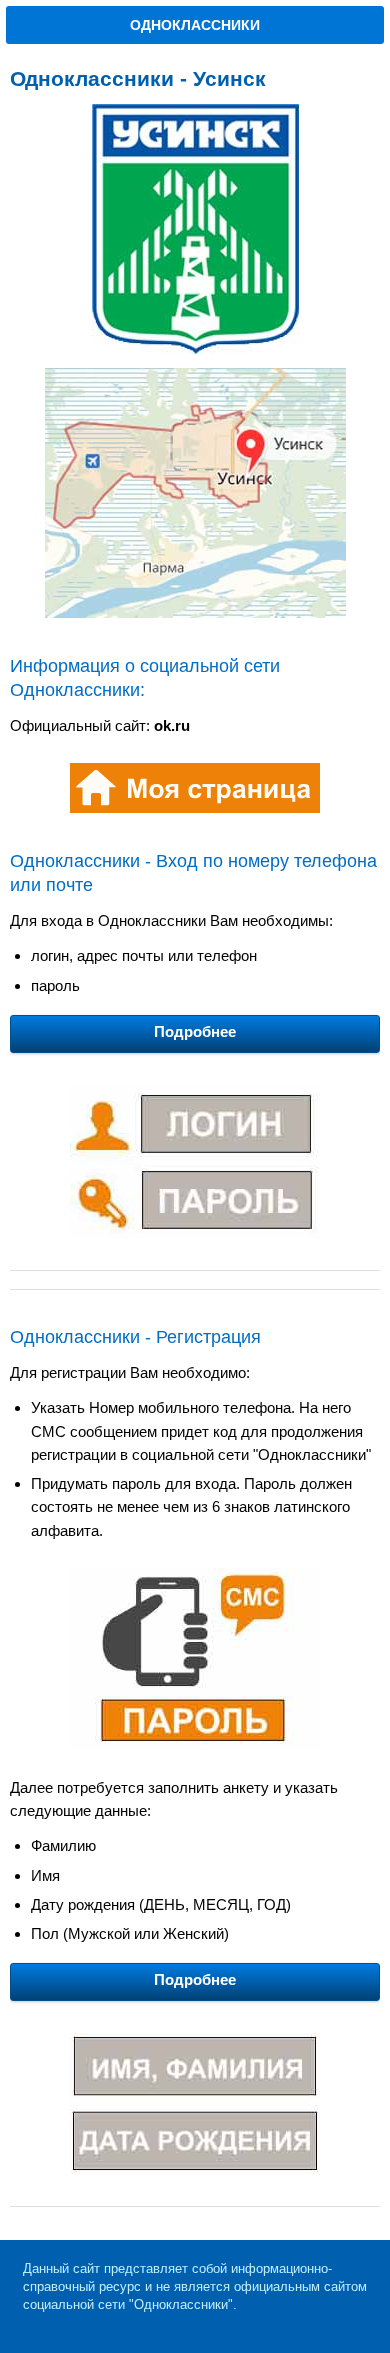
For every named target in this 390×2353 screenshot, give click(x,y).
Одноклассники (195, 25)
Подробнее (195, 1031)
